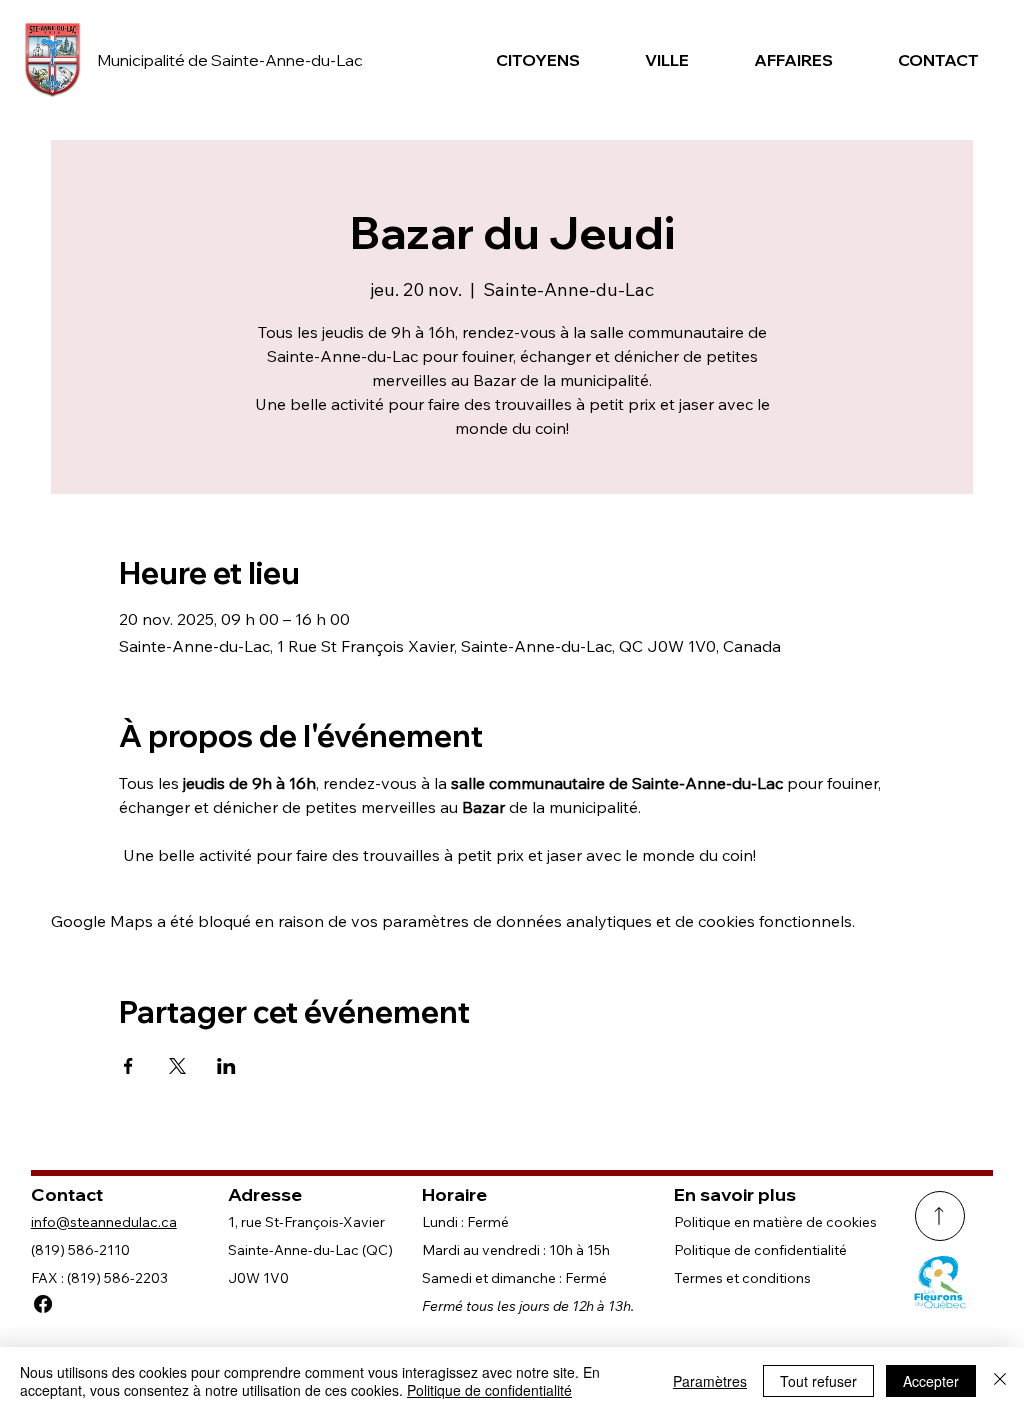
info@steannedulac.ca (104, 1222)
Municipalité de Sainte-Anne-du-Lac (230, 60)
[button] (534, 60)
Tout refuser (818, 1381)
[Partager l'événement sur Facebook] (128, 1066)
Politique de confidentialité (760, 1250)
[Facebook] (43, 1304)
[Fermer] (1000, 1381)
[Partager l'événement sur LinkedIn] (226, 1066)
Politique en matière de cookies (775, 1222)
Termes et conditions (742, 1278)
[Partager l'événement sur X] (177, 1066)
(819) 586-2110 (80, 1250)
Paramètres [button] (710, 1381)
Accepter (931, 1381)
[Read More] (940, 1216)
